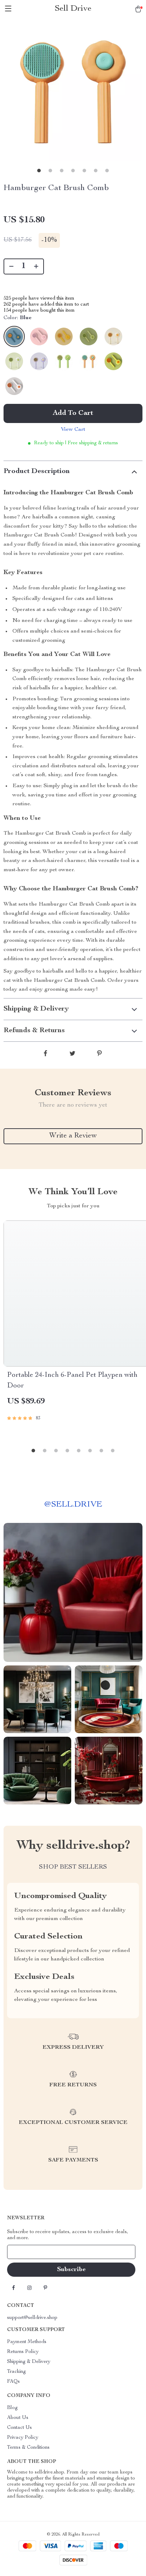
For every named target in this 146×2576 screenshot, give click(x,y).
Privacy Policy (23, 2438)
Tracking (16, 2372)
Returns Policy (23, 2352)
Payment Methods (27, 2342)
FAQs (13, 2382)
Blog (12, 2408)
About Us (18, 2418)
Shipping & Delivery (29, 2362)
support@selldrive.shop (32, 2318)
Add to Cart (73, 413)
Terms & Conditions (28, 2448)
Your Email (26, 2252)
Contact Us (19, 2428)
